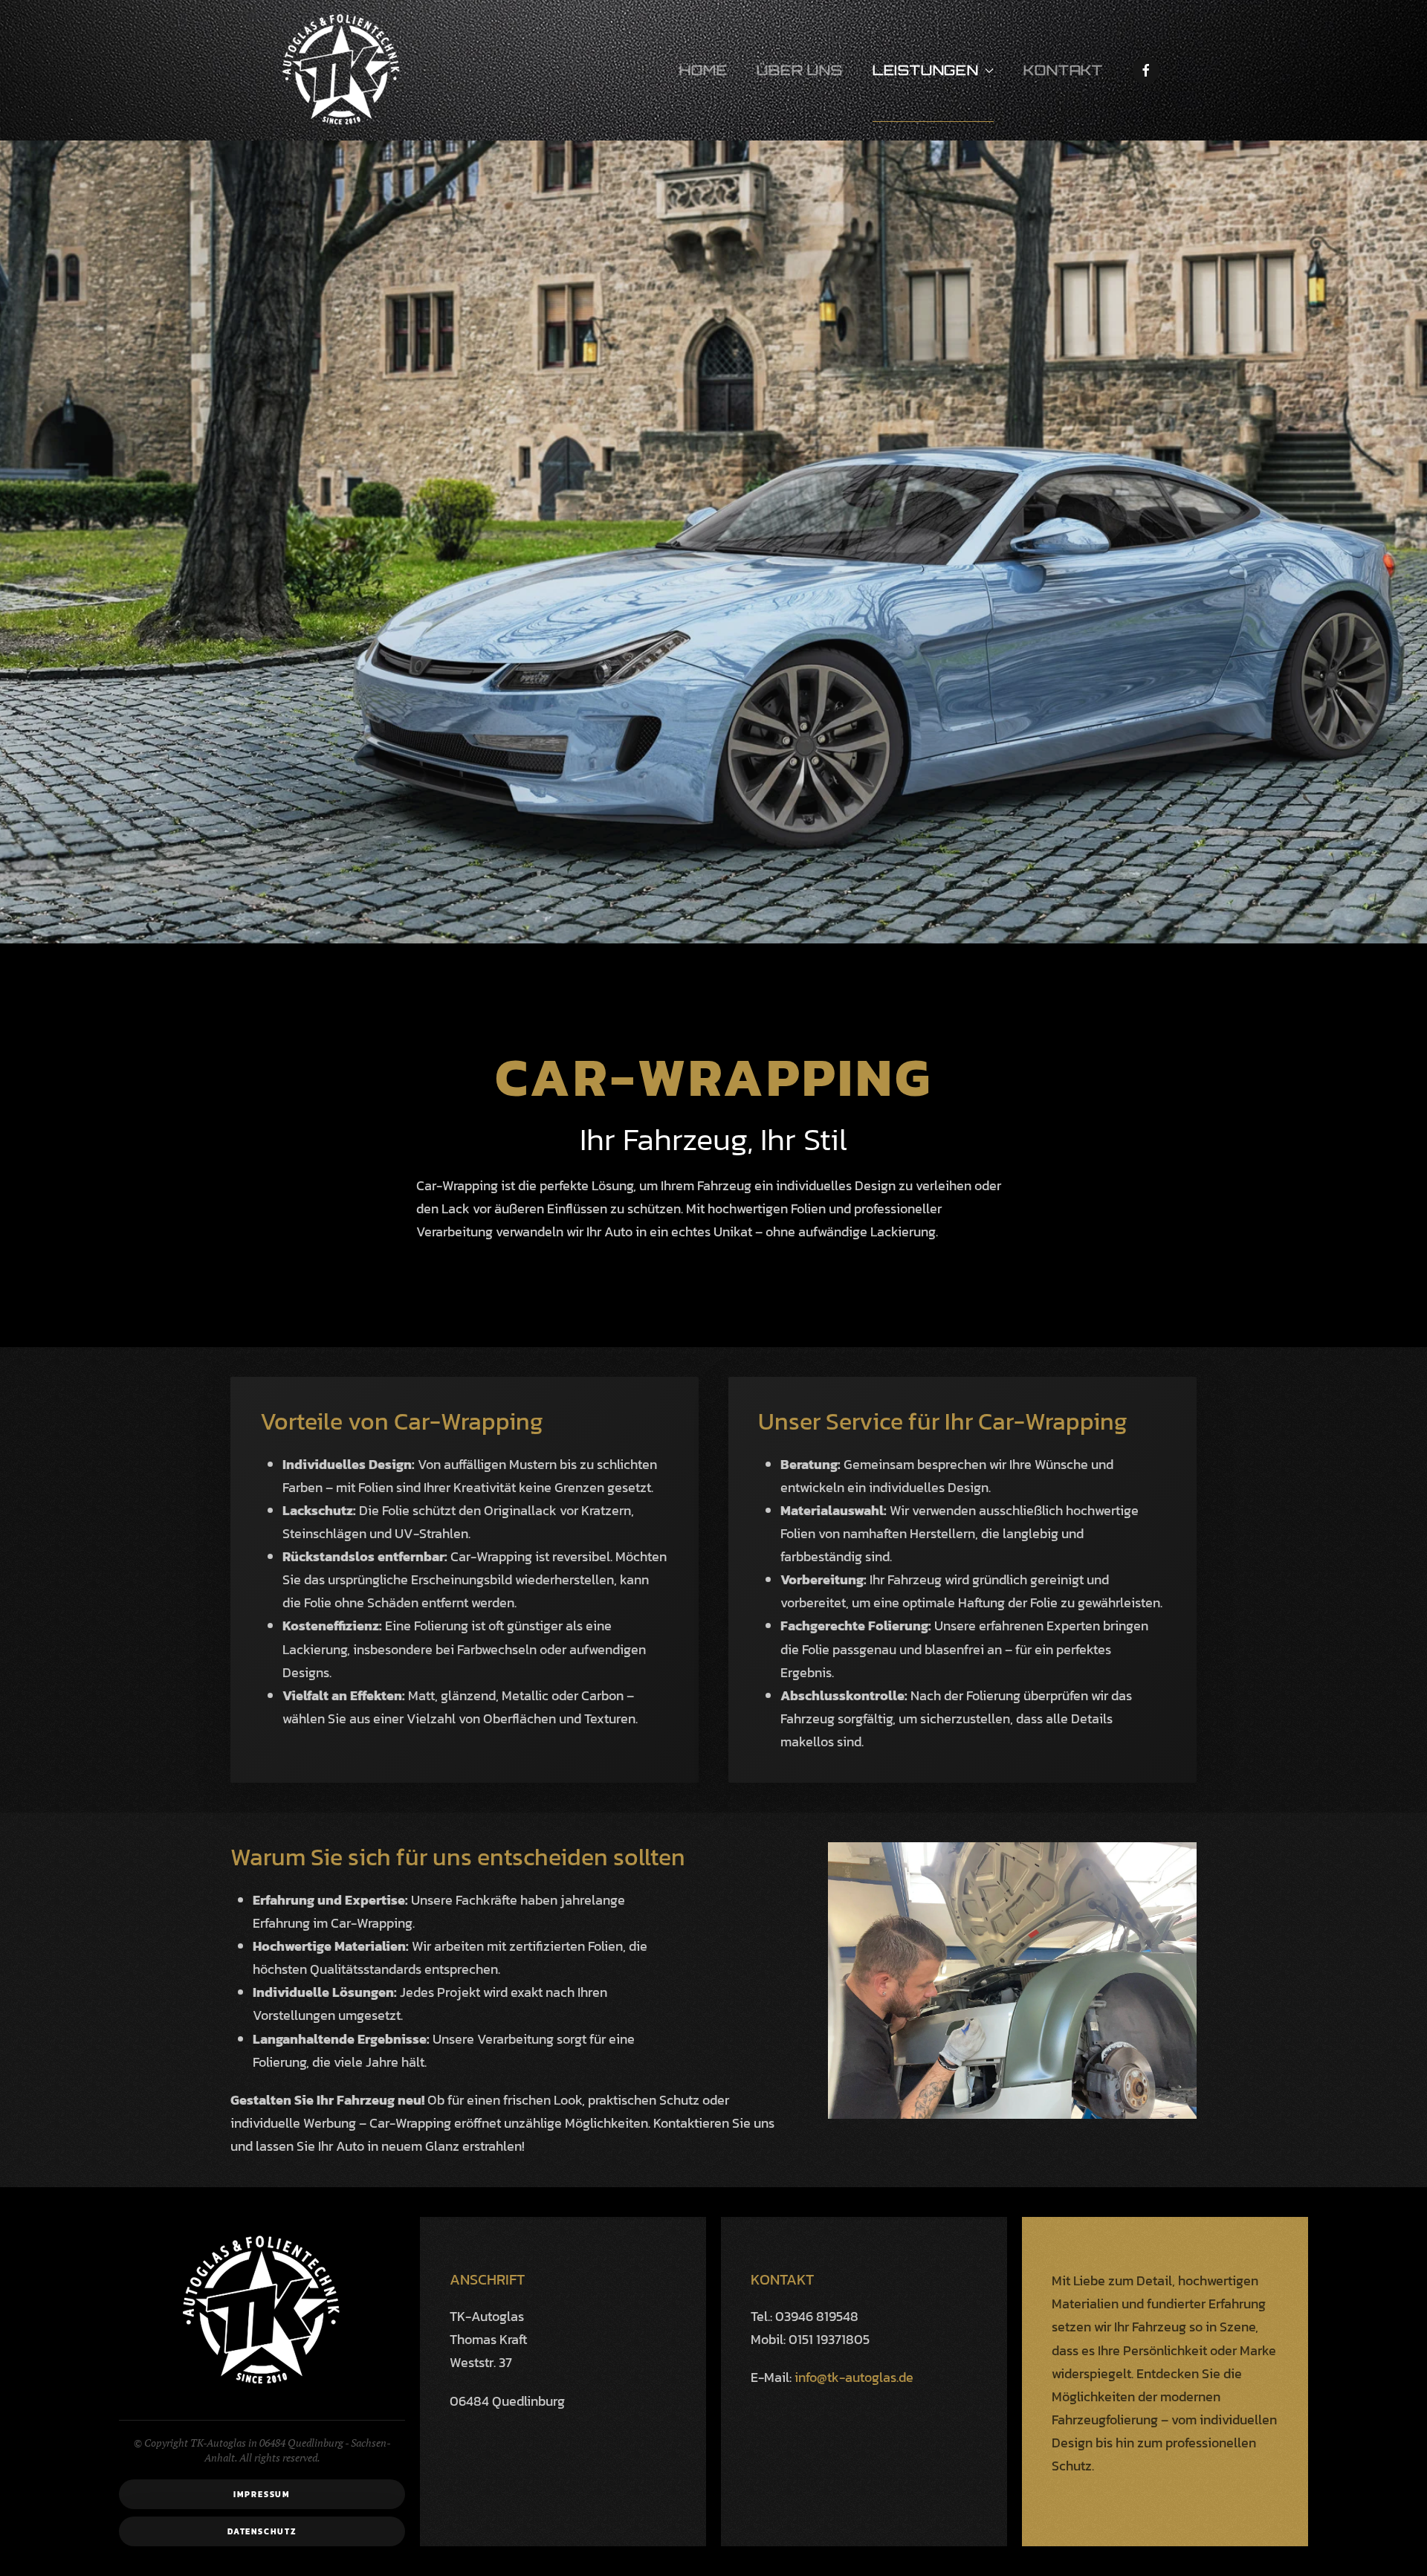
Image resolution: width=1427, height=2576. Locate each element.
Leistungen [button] (926, 70)
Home (703, 70)
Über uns (799, 70)
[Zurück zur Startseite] (342, 70)
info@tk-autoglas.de (854, 2377)
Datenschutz (262, 2531)
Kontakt (1063, 70)
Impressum (262, 2494)
